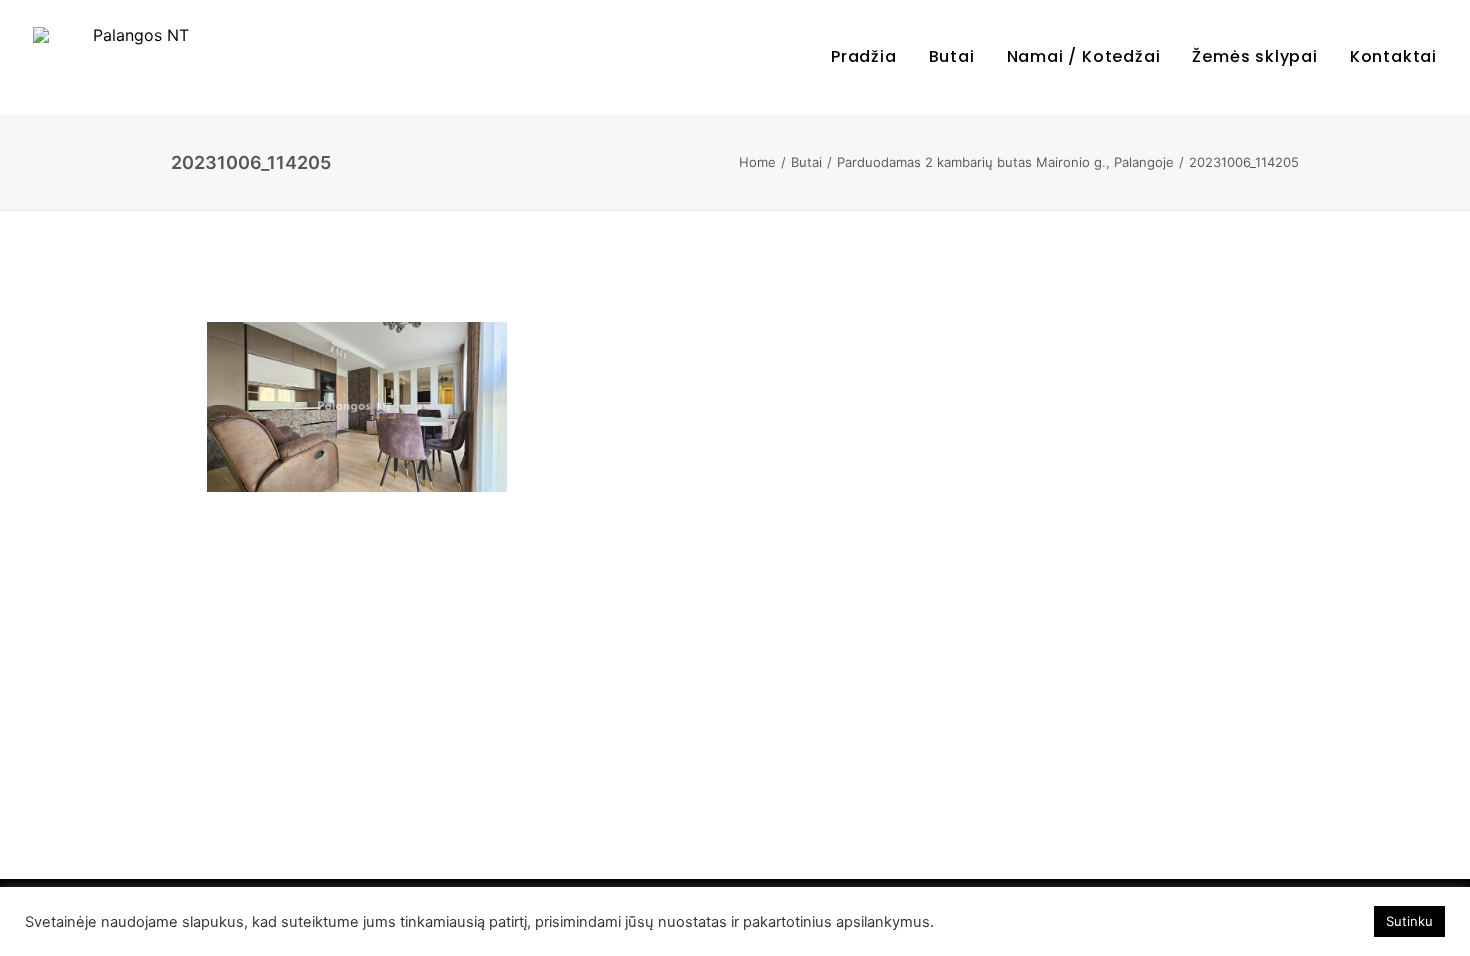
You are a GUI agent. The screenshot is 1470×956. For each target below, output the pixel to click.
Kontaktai (1393, 56)
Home (757, 162)
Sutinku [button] (1409, 921)
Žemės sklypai (1254, 56)
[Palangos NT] (133, 57)
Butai (952, 56)
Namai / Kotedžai (1084, 56)
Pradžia (864, 56)
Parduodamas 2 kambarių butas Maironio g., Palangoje (1005, 162)
